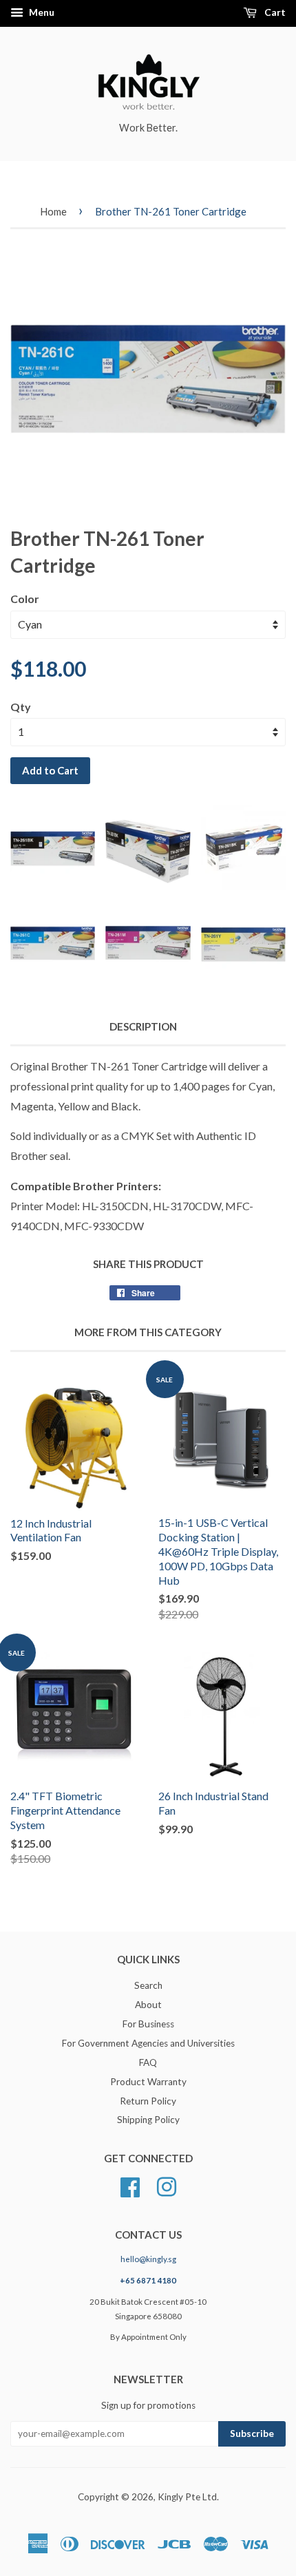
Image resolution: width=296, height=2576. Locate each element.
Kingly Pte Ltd (187, 2497)
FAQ (148, 2062)
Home (53, 211)
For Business (148, 2024)
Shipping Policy (148, 2120)
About (148, 2005)
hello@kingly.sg (148, 2259)
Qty (21, 707)
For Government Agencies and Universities (148, 2043)
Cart (274, 12)
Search (148, 1985)
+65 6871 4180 (148, 2280)
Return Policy (148, 2101)
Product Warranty (148, 2082)
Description (143, 1026)
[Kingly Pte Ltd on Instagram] (167, 2186)
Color (25, 599)
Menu (41, 12)
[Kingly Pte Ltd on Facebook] (130, 2186)
